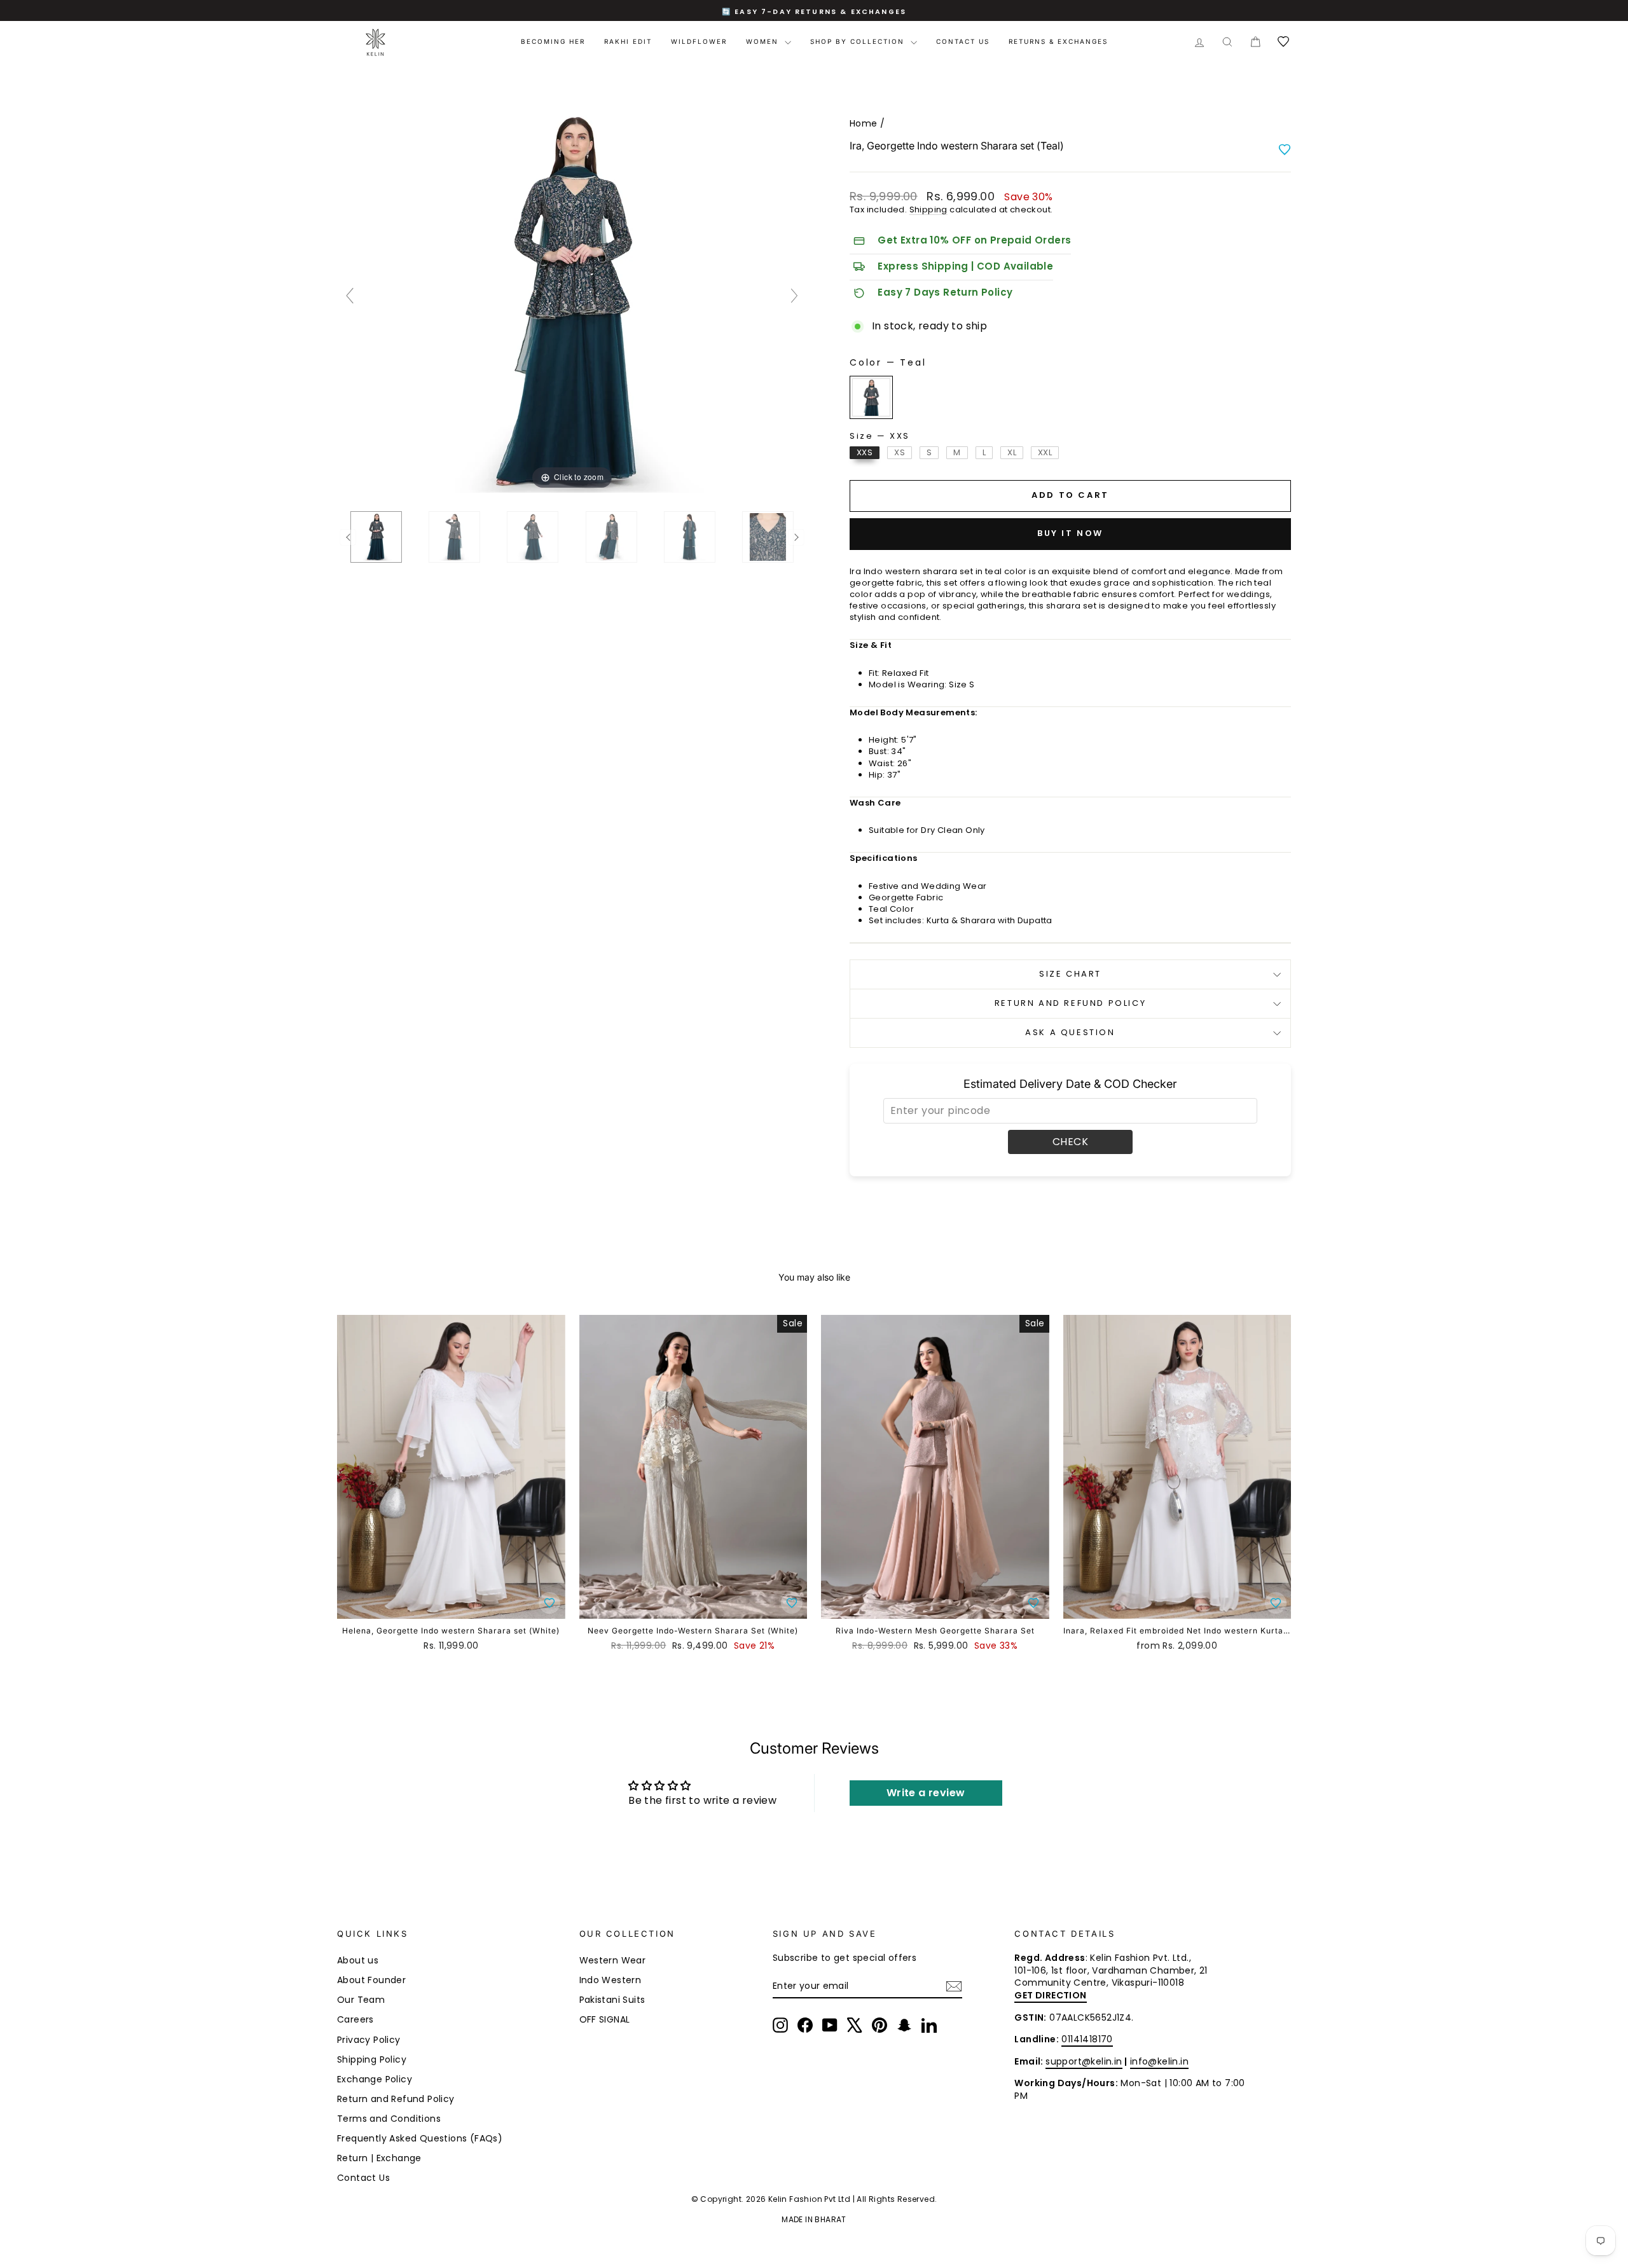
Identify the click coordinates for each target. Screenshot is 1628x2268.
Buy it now (1070, 533)
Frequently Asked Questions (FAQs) (420, 2138)
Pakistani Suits (612, 2000)
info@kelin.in (1159, 2061)
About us (358, 1960)
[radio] (871, 397)
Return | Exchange (379, 2158)
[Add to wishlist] (1285, 149)
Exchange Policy (375, 2079)
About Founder (371, 1980)
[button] (549, 1603)
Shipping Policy (372, 2059)
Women (764, 41)
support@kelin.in (1084, 2061)
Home (864, 123)
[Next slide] (794, 296)
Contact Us (963, 41)
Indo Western (610, 1980)
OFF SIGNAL (605, 2019)
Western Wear (613, 1960)
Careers (355, 2019)
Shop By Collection (859, 41)
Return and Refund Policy (1070, 1003)
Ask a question (1070, 1032)
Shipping (928, 210)
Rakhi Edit (628, 41)
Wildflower (699, 41)
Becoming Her (553, 41)
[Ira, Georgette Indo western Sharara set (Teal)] (376, 537)
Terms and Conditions (389, 2119)
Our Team (361, 2000)
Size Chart (1070, 974)
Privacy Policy (369, 2040)
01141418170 (1087, 2039)
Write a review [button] (926, 1793)
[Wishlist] (1284, 42)
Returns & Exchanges (1058, 41)
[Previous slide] (350, 296)
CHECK (1070, 1142)
